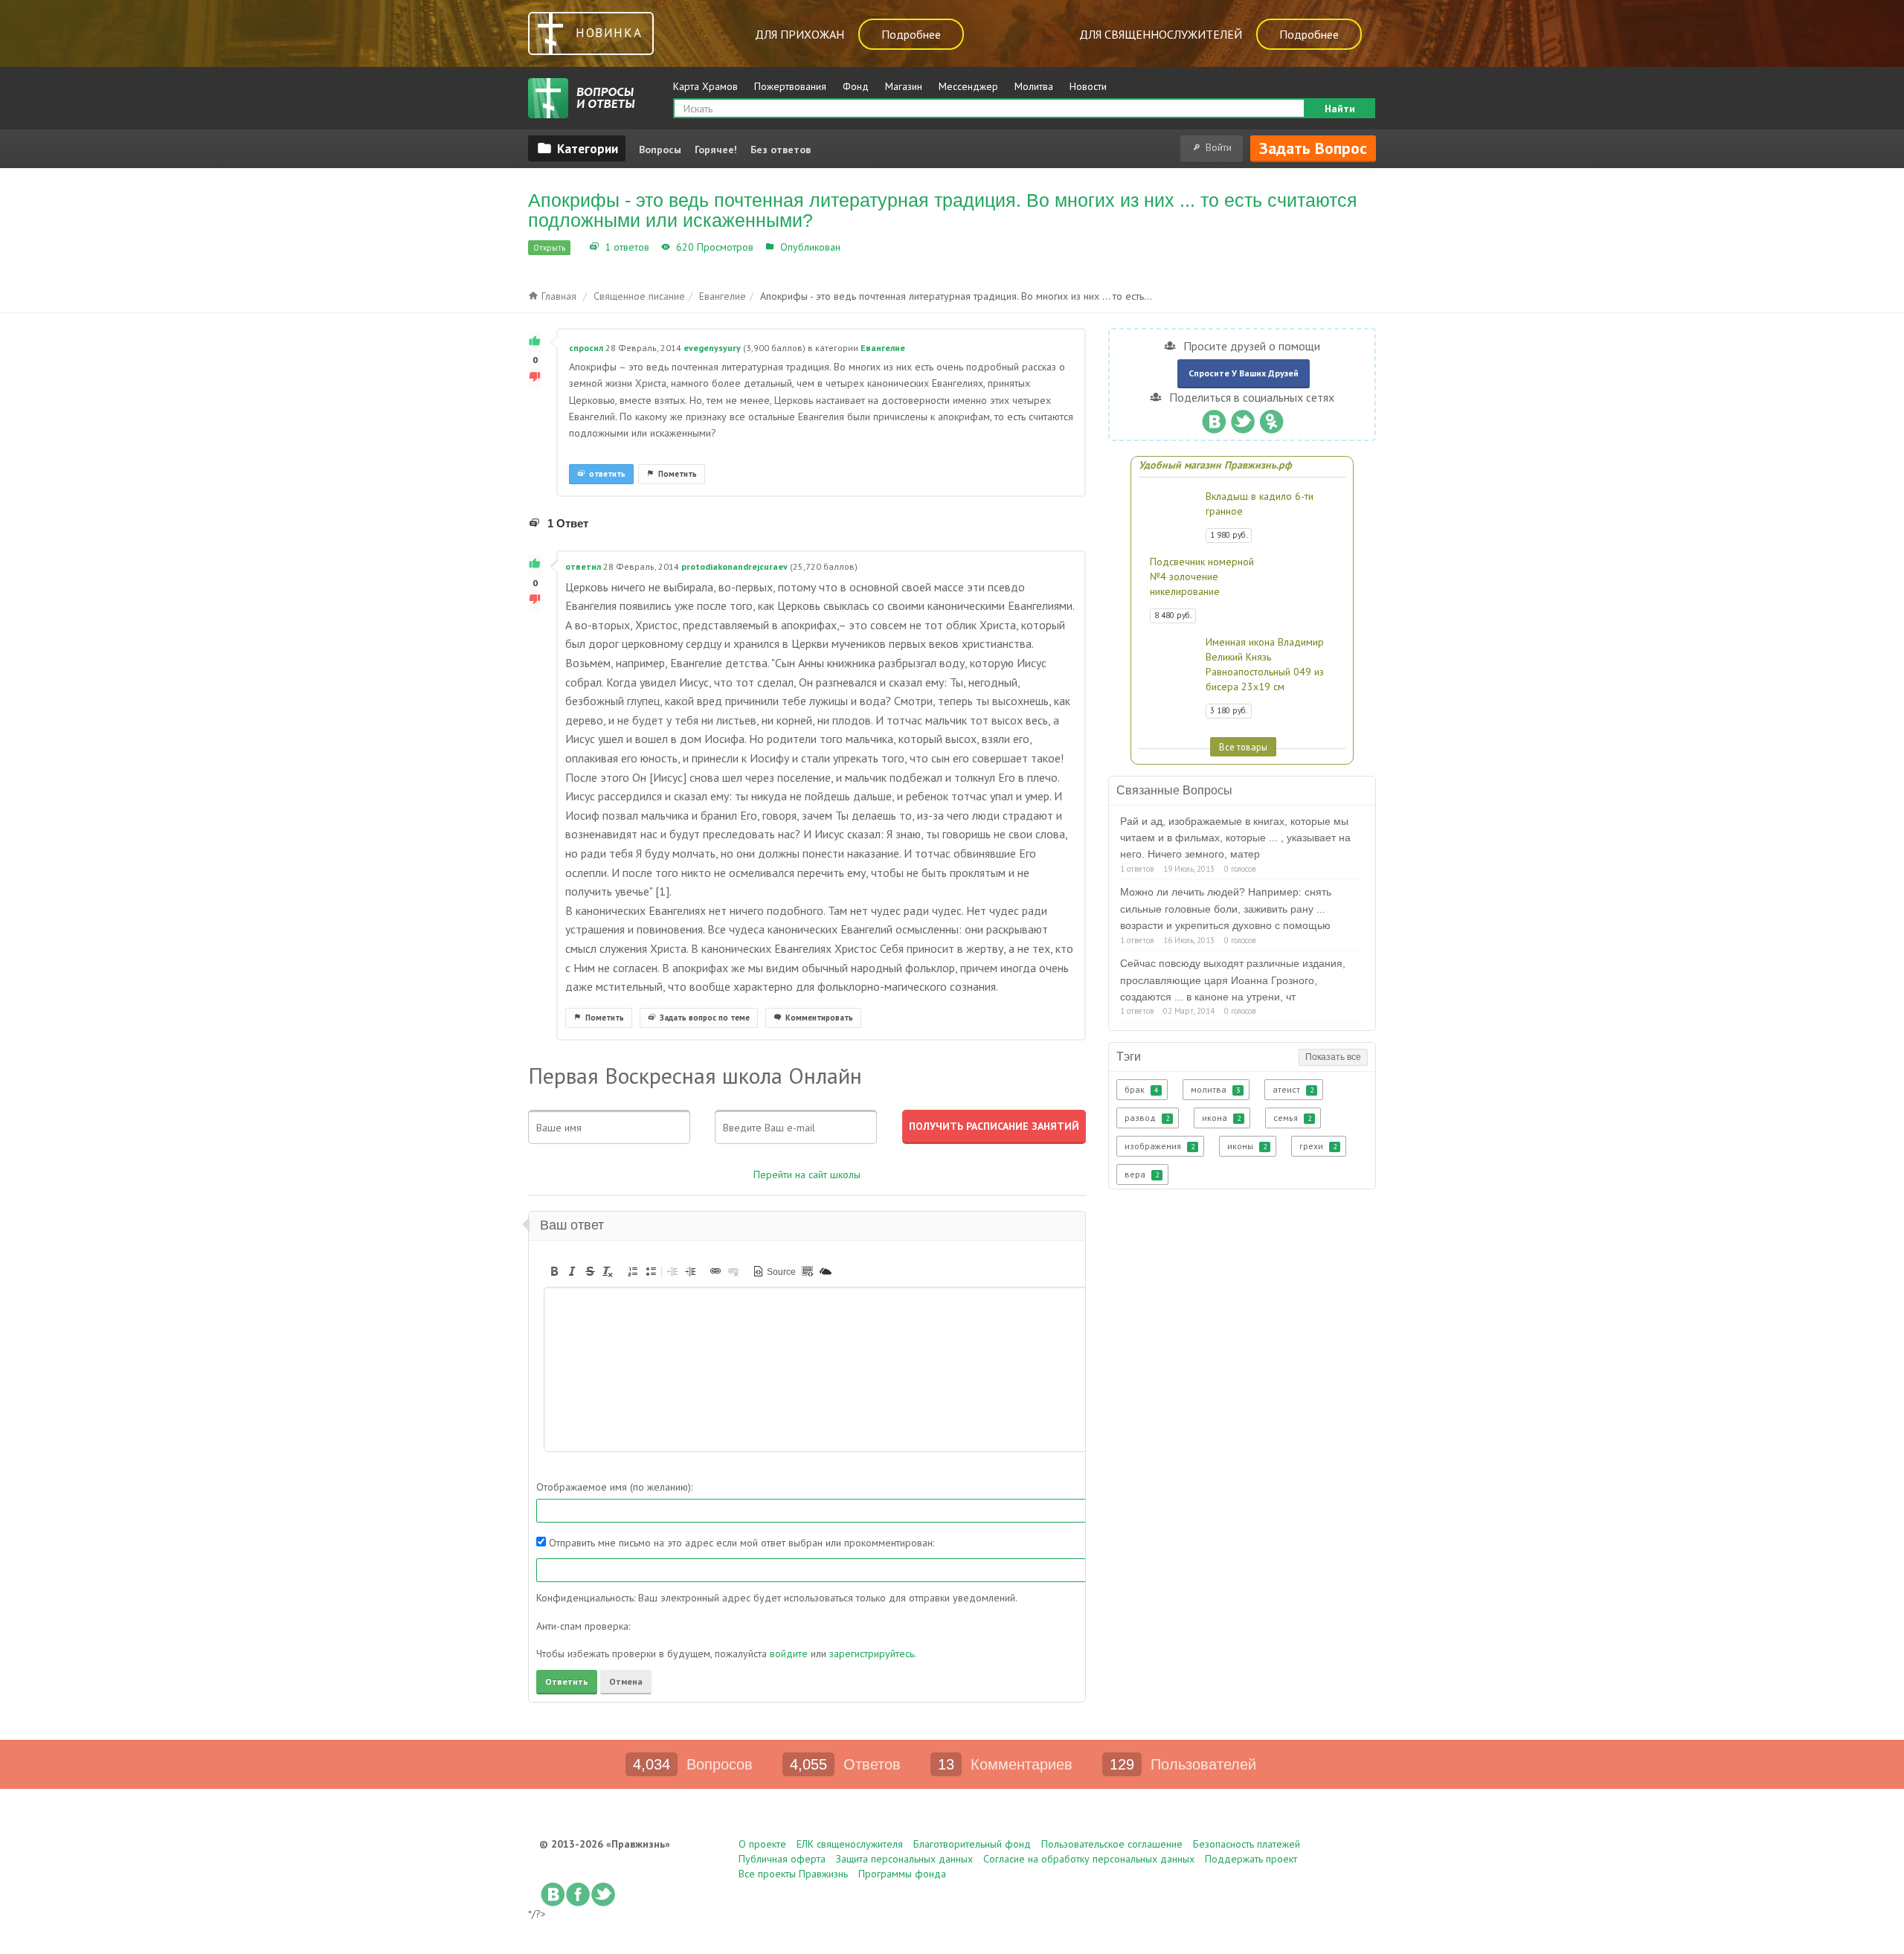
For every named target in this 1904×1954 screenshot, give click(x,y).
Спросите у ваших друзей (1244, 373)
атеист (1293, 1089)
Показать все (1333, 1057)
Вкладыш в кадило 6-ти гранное (1260, 504)
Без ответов (781, 150)
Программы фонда (902, 1874)
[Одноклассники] (1271, 418)
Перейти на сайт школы (807, 1174)
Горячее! (716, 150)
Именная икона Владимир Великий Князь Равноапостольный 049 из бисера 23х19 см (1265, 664)
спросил (586, 348)
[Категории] (577, 148)
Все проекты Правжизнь (793, 1874)
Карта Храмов (705, 86)
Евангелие (869, 247)
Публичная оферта (782, 1859)
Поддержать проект (1251, 1859)
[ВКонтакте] (1213, 418)
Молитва (1034, 86)
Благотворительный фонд (972, 1844)
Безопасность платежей (1247, 1844)
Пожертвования (790, 86)
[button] (554, 1271)
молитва (1215, 1089)
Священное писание (639, 296)
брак (1141, 1089)
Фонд (856, 86)
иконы (1247, 1146)
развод (1147, 1118)
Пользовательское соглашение (1112, 1844)
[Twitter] (1242, 418)
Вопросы (660, 150)
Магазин (904, 86)
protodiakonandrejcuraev (734, 566)
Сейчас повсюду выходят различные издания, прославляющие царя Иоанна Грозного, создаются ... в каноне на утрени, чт (1233, 980)
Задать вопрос (1313, 148)
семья (1292, 1118)
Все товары (1243, 747)
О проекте (762, 1844)
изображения (1160, 1146)
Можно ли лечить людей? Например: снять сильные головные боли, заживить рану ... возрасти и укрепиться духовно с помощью (1226, 909)
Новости (1088, 86)
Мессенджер (968, 86)
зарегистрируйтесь (872, 1653)
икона (1221, 1118)
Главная (557, 296)
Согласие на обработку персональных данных (1089, 1859)
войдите (789, 1653)
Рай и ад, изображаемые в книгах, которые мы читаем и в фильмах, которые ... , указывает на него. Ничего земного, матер (1235, 838)
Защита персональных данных (904, 1859)
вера (1142, 1174)
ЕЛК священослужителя (850, 1844)
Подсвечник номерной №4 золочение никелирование (1202, 576)
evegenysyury (712, 348)
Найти (1340, 109)
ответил (583, 566)
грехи (1318, 1146)
